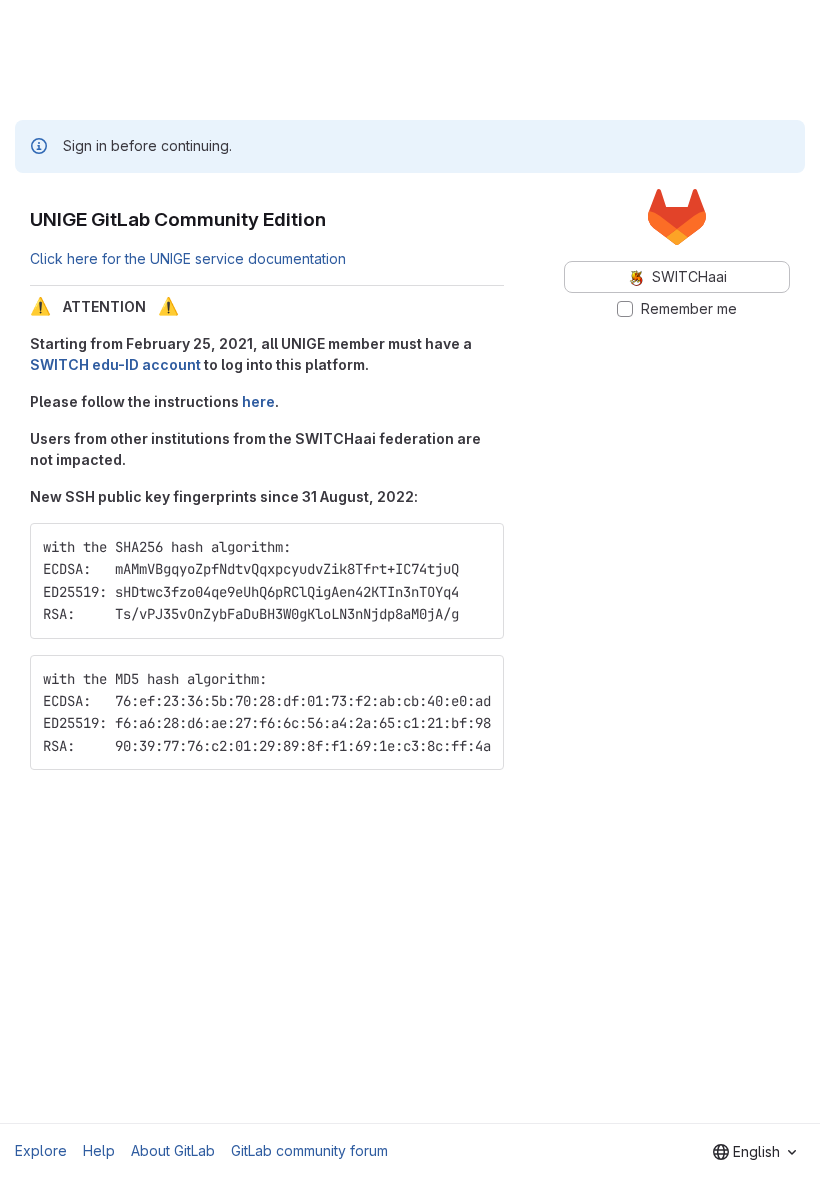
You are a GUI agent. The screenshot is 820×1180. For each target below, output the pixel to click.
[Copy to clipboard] (480, 547)
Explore (41, 1150)
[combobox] (754, 1152)
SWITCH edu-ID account (115, 364)
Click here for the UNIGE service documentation (188, 258)
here (258, 401)
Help (99, 1150)
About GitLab (173, 1150)
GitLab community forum (309, 1150)
